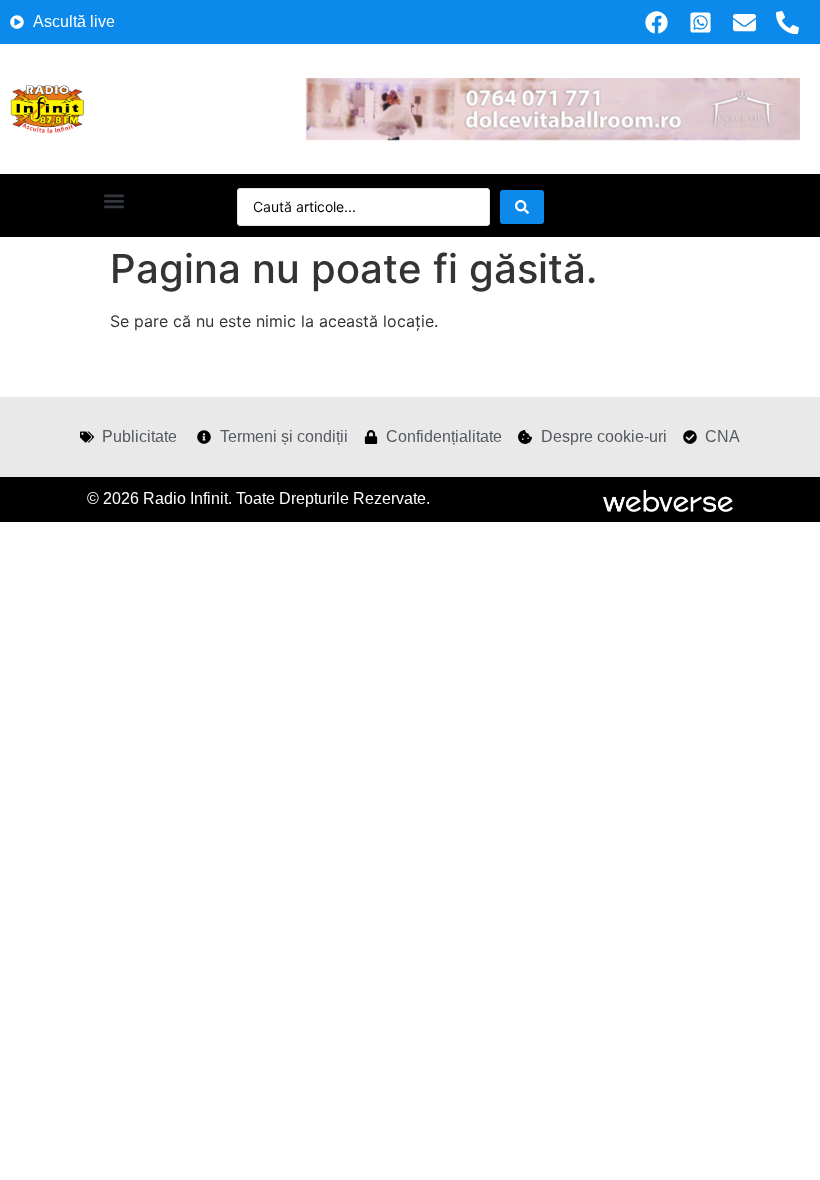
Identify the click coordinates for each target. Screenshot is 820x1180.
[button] (113, 200)
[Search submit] (522, 207)
